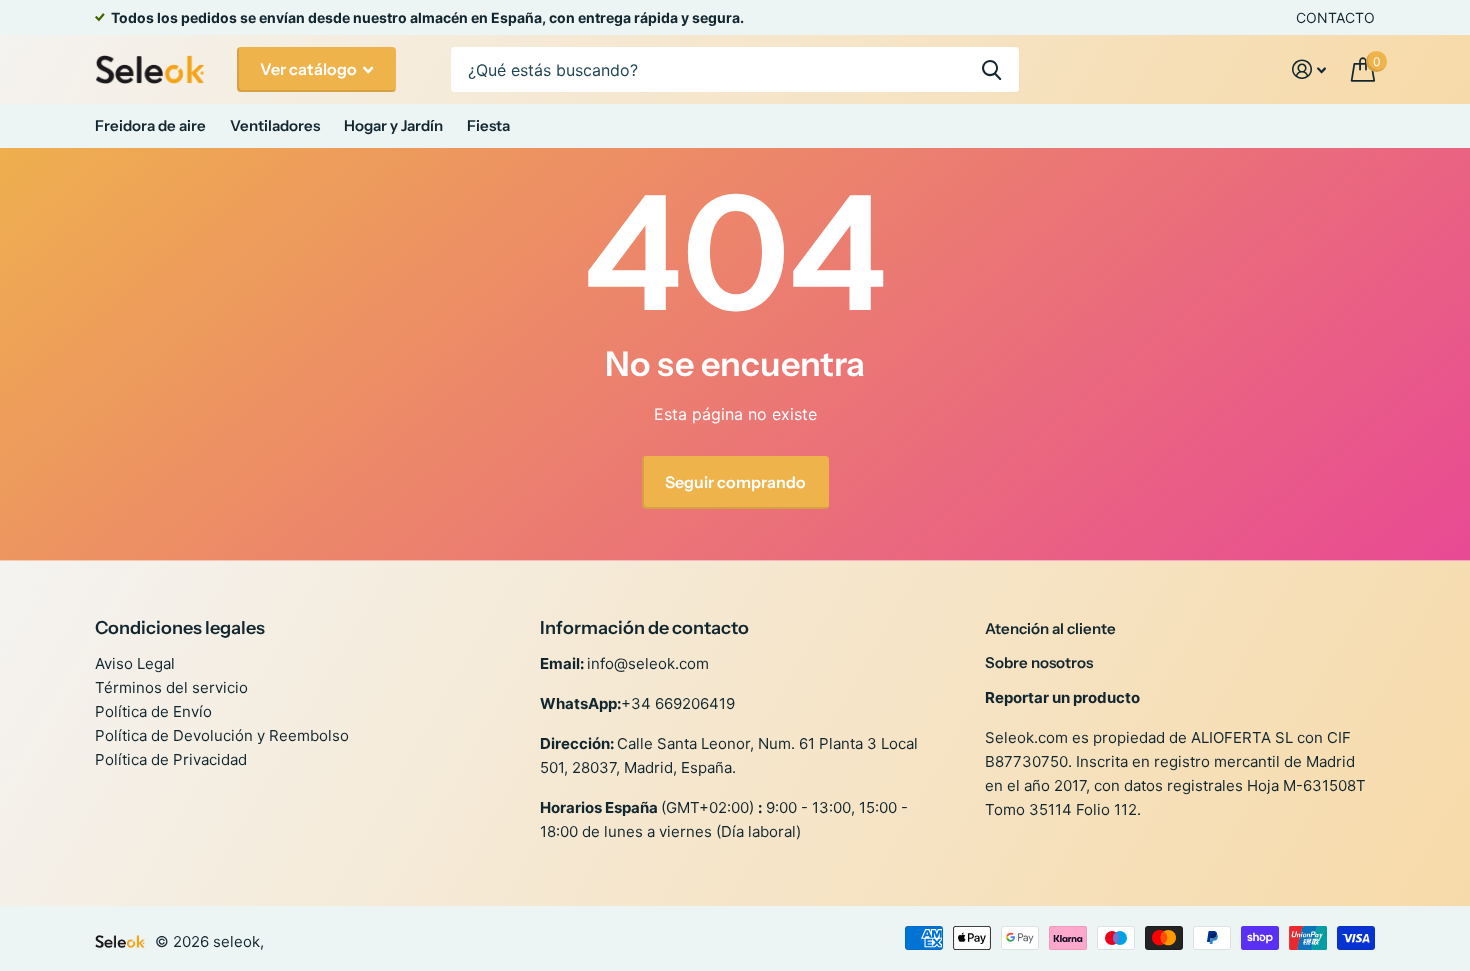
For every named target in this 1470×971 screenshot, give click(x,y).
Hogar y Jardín (393, 125)
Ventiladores (275, 125)
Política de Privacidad (171, 759)
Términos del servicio (171, 687)
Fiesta (488, 125)
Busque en (991, 69)
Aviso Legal (135, 663)
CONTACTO (1335, 17)
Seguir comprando (735, 482)
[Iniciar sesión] (1309, 69)
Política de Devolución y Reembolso (222, 735)
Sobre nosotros (1039, 662)
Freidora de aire (150, 125)
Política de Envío (153, 711)
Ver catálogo (310, 69)
